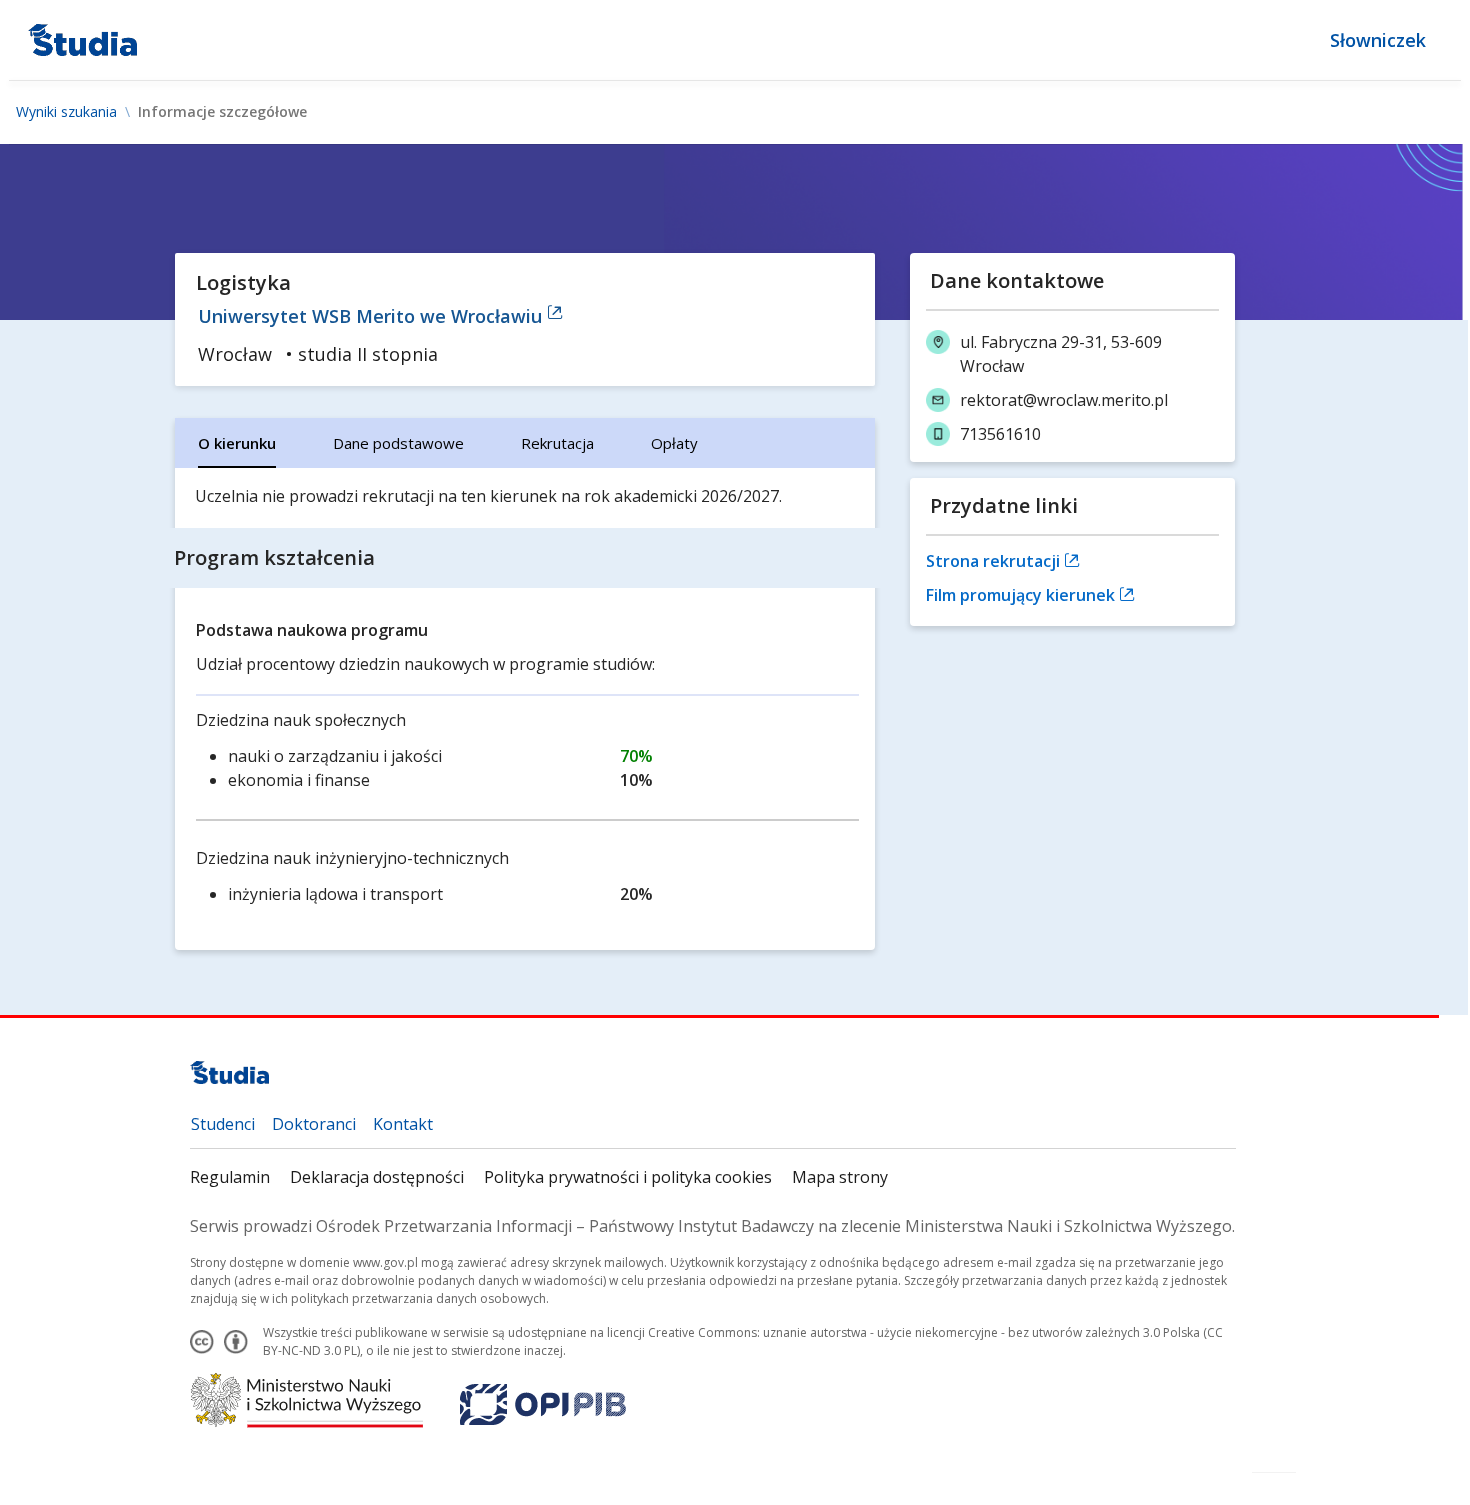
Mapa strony (840, 1177)
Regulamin (230, 1177)
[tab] (237, 443)
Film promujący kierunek (1022, 595)
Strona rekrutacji (995, 561)
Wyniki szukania (66, 112)
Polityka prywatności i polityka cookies (628, 1177)
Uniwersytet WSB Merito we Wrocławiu (372, 316)
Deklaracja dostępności (377, 1177)
